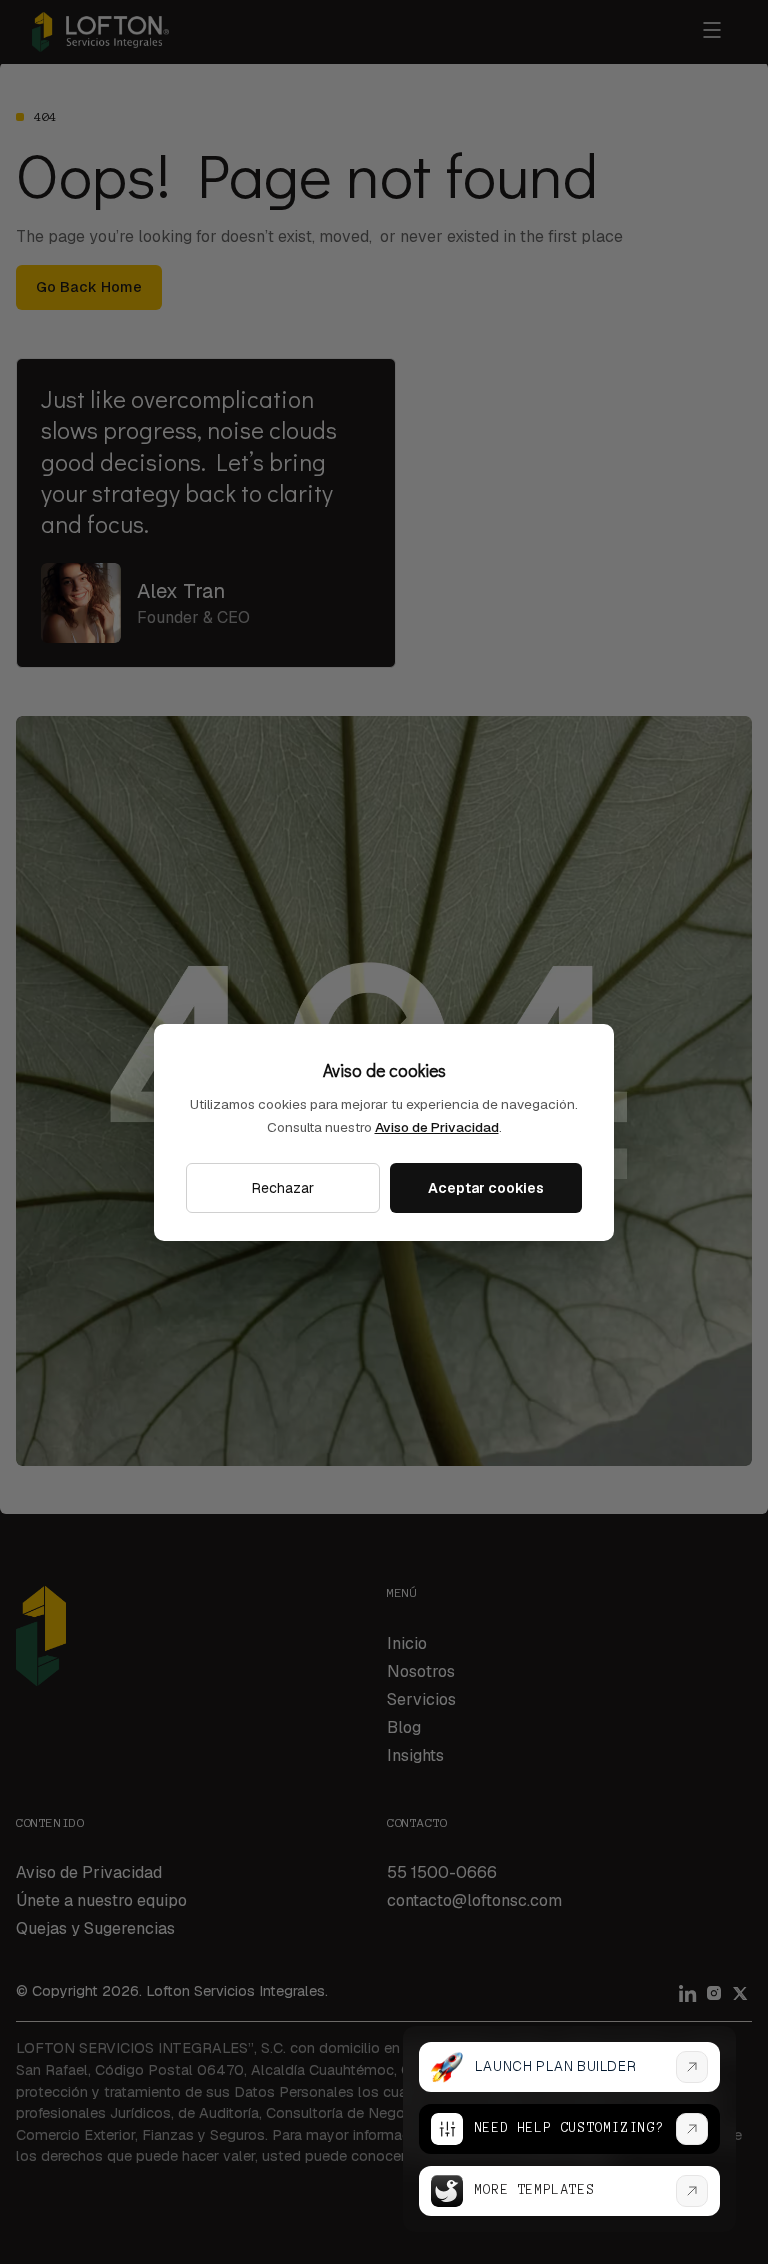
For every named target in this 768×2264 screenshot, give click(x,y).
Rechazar (283, 1188)
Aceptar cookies (486, 1188)
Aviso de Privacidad (437, 1127)
